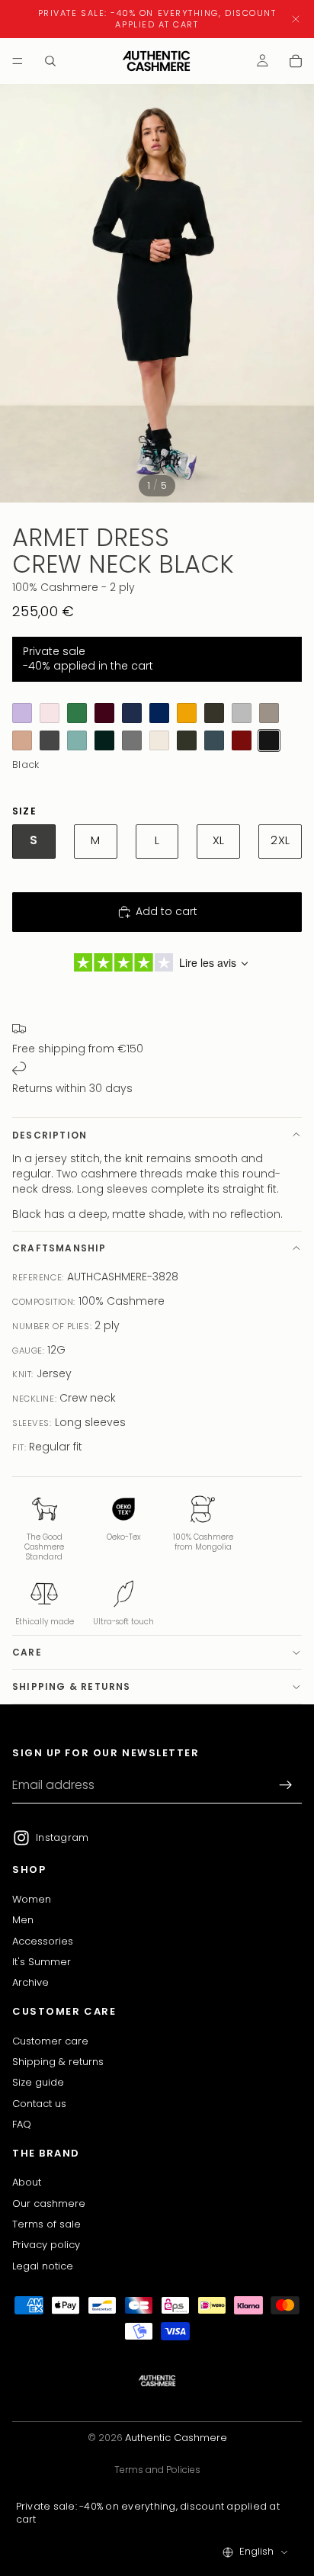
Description (50, 1135)
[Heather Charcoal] (50, 740)
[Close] (296, 19)
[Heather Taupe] (269, 713)
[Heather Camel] (22, 740)
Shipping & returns (72, 1686)
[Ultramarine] (159, 713)
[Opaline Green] (77, 713)
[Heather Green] (77, 740)
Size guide (38, 2083)
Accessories (43, 1941)
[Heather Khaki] (187, 740)
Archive (30, 1983)
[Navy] (132, 713)
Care (27, 1652)
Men (23, 1921)
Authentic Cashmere (176, 2438)
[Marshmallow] (50, 713)
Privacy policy (46, 2245)
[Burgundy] (104, 713)
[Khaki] (214, 713)
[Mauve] (22, 713)
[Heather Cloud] (242, 713)
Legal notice (43, 2266)
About (27, 2182)
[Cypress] (104, 740)
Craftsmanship (59, 1248)
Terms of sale (46, 2224)
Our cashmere (49, 2203)
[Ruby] (242, 740)
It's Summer (42, 1962)
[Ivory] (159, 740)
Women (32, 1899)
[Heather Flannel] (132, 740)
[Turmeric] (187, 713)
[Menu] (18, 61)
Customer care (50, 2041)
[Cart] (296, 61)
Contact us (39, 2104)
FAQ (22, 2124)
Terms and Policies (157, 2470)
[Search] (50, 61)
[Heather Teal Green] (214, 740)
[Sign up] (286, 1786)
